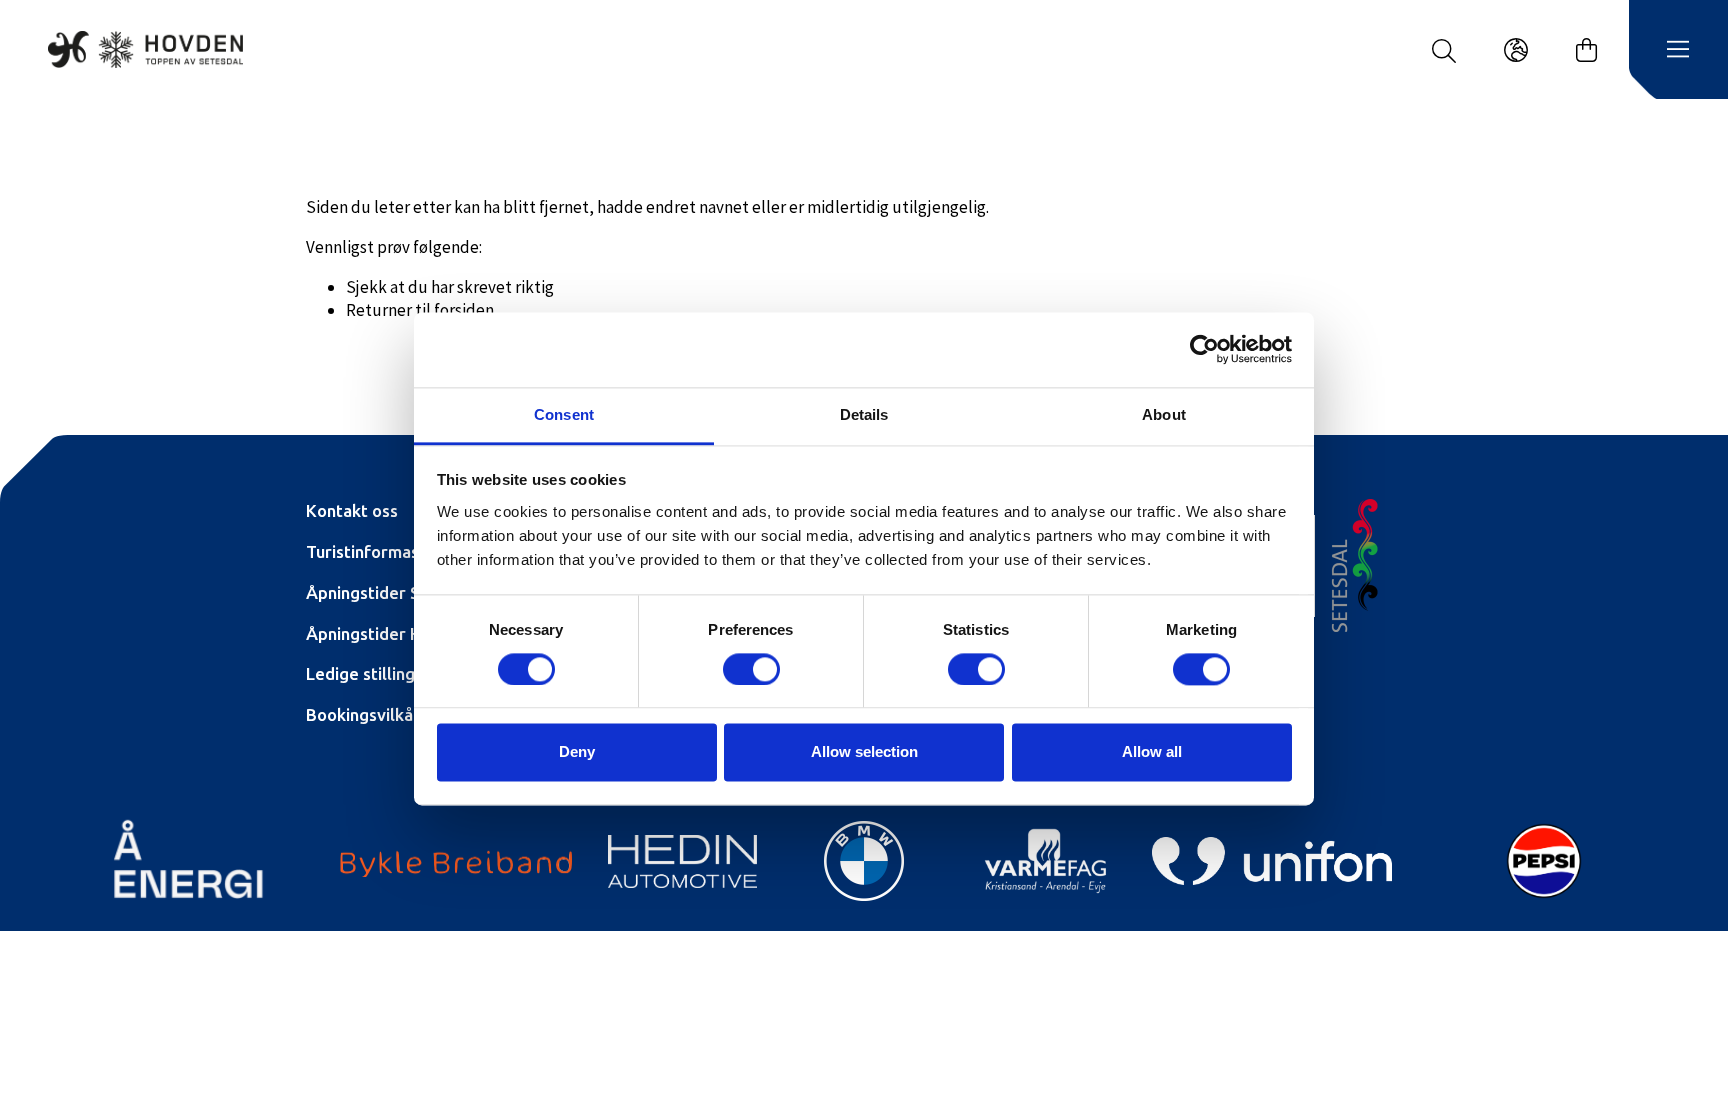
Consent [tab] (564, 414)
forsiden (464, 310)
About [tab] (1164, 414)
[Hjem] (145, 49)
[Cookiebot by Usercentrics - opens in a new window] (1204, 349)
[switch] (751, 669)
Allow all (1152, 752)
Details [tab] (864, 414)
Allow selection (864, 752)
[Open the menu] (1678, 50)
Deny (577, 752)
